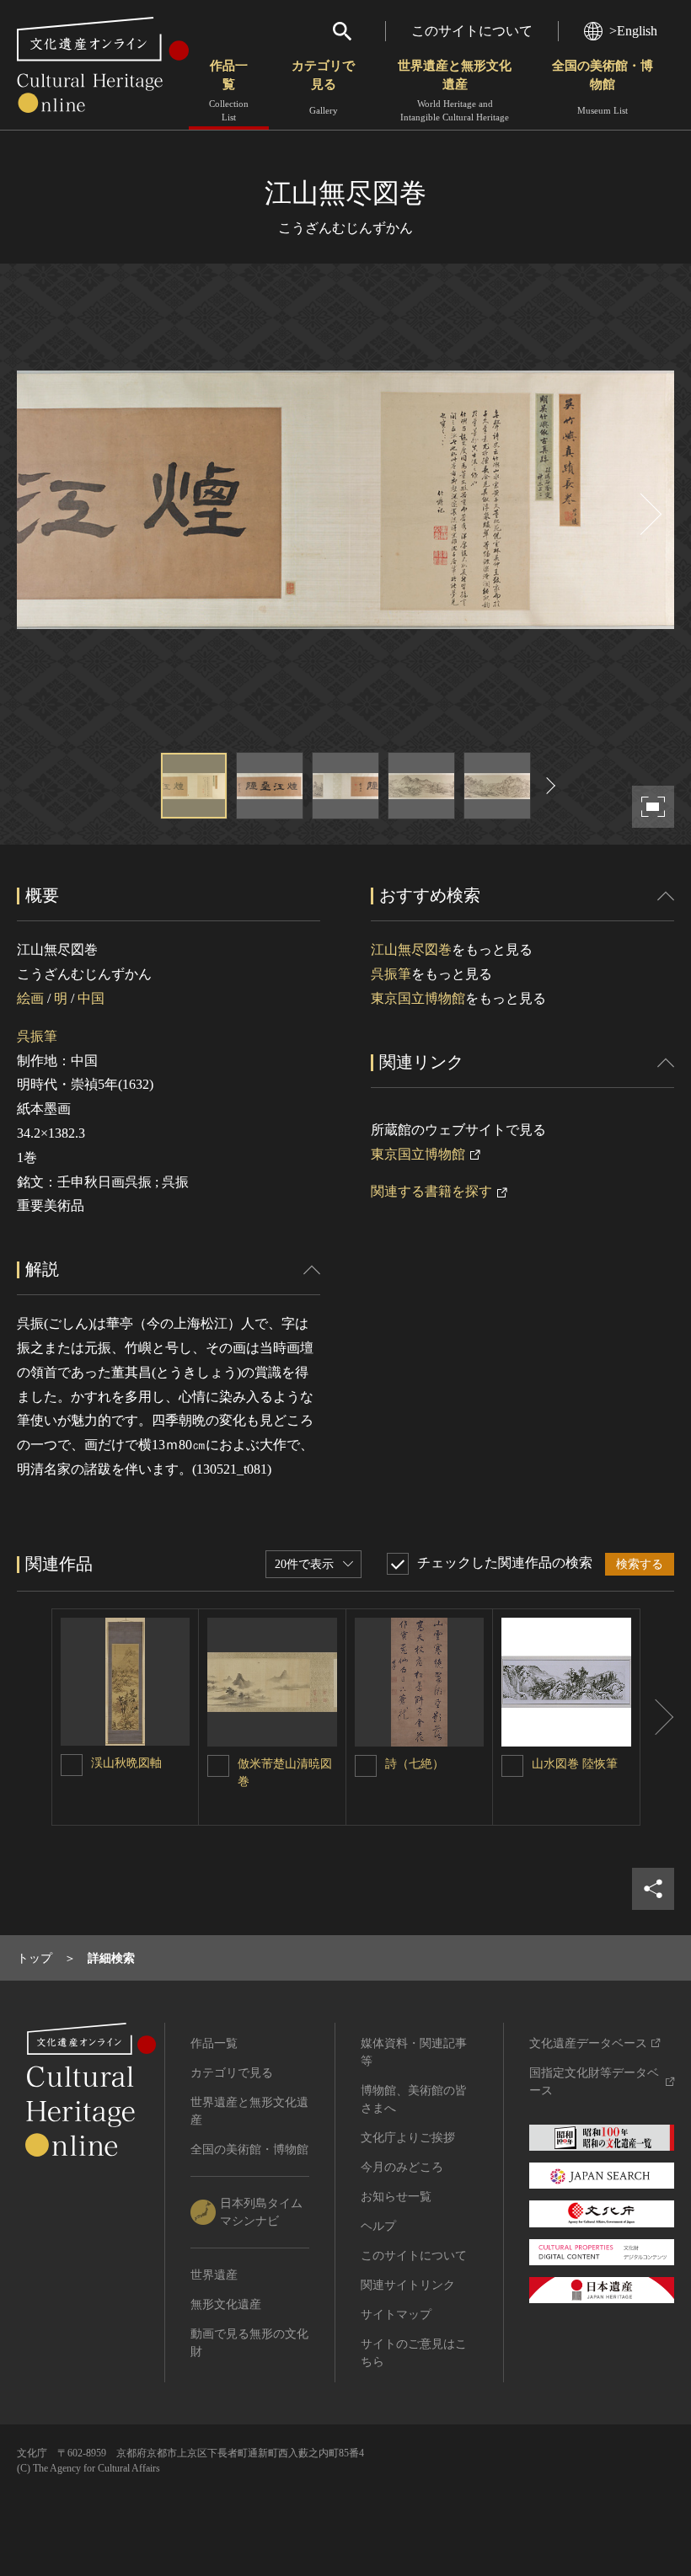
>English (633, 31)
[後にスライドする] (649, 514)
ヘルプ (378, 2226)
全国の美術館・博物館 (603, 87)
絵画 (30, 998)
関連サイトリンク (408, 2285)
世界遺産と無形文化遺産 (455, 91)
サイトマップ (396, 2315)
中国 (91, 998)
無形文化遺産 (226, 2304)
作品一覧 (229, 91)
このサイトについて (472, 31)
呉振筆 (37, 1036)
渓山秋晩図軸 (126, 1763)
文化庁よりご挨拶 (408, 2138)
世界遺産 (214, 2275)
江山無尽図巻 (411, 949)
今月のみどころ (402, 2167)
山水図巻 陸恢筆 (575, 1764)
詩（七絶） (415, 1764)
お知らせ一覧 (396, 2197)
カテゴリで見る (323, 87)
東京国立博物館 (418, 998)
